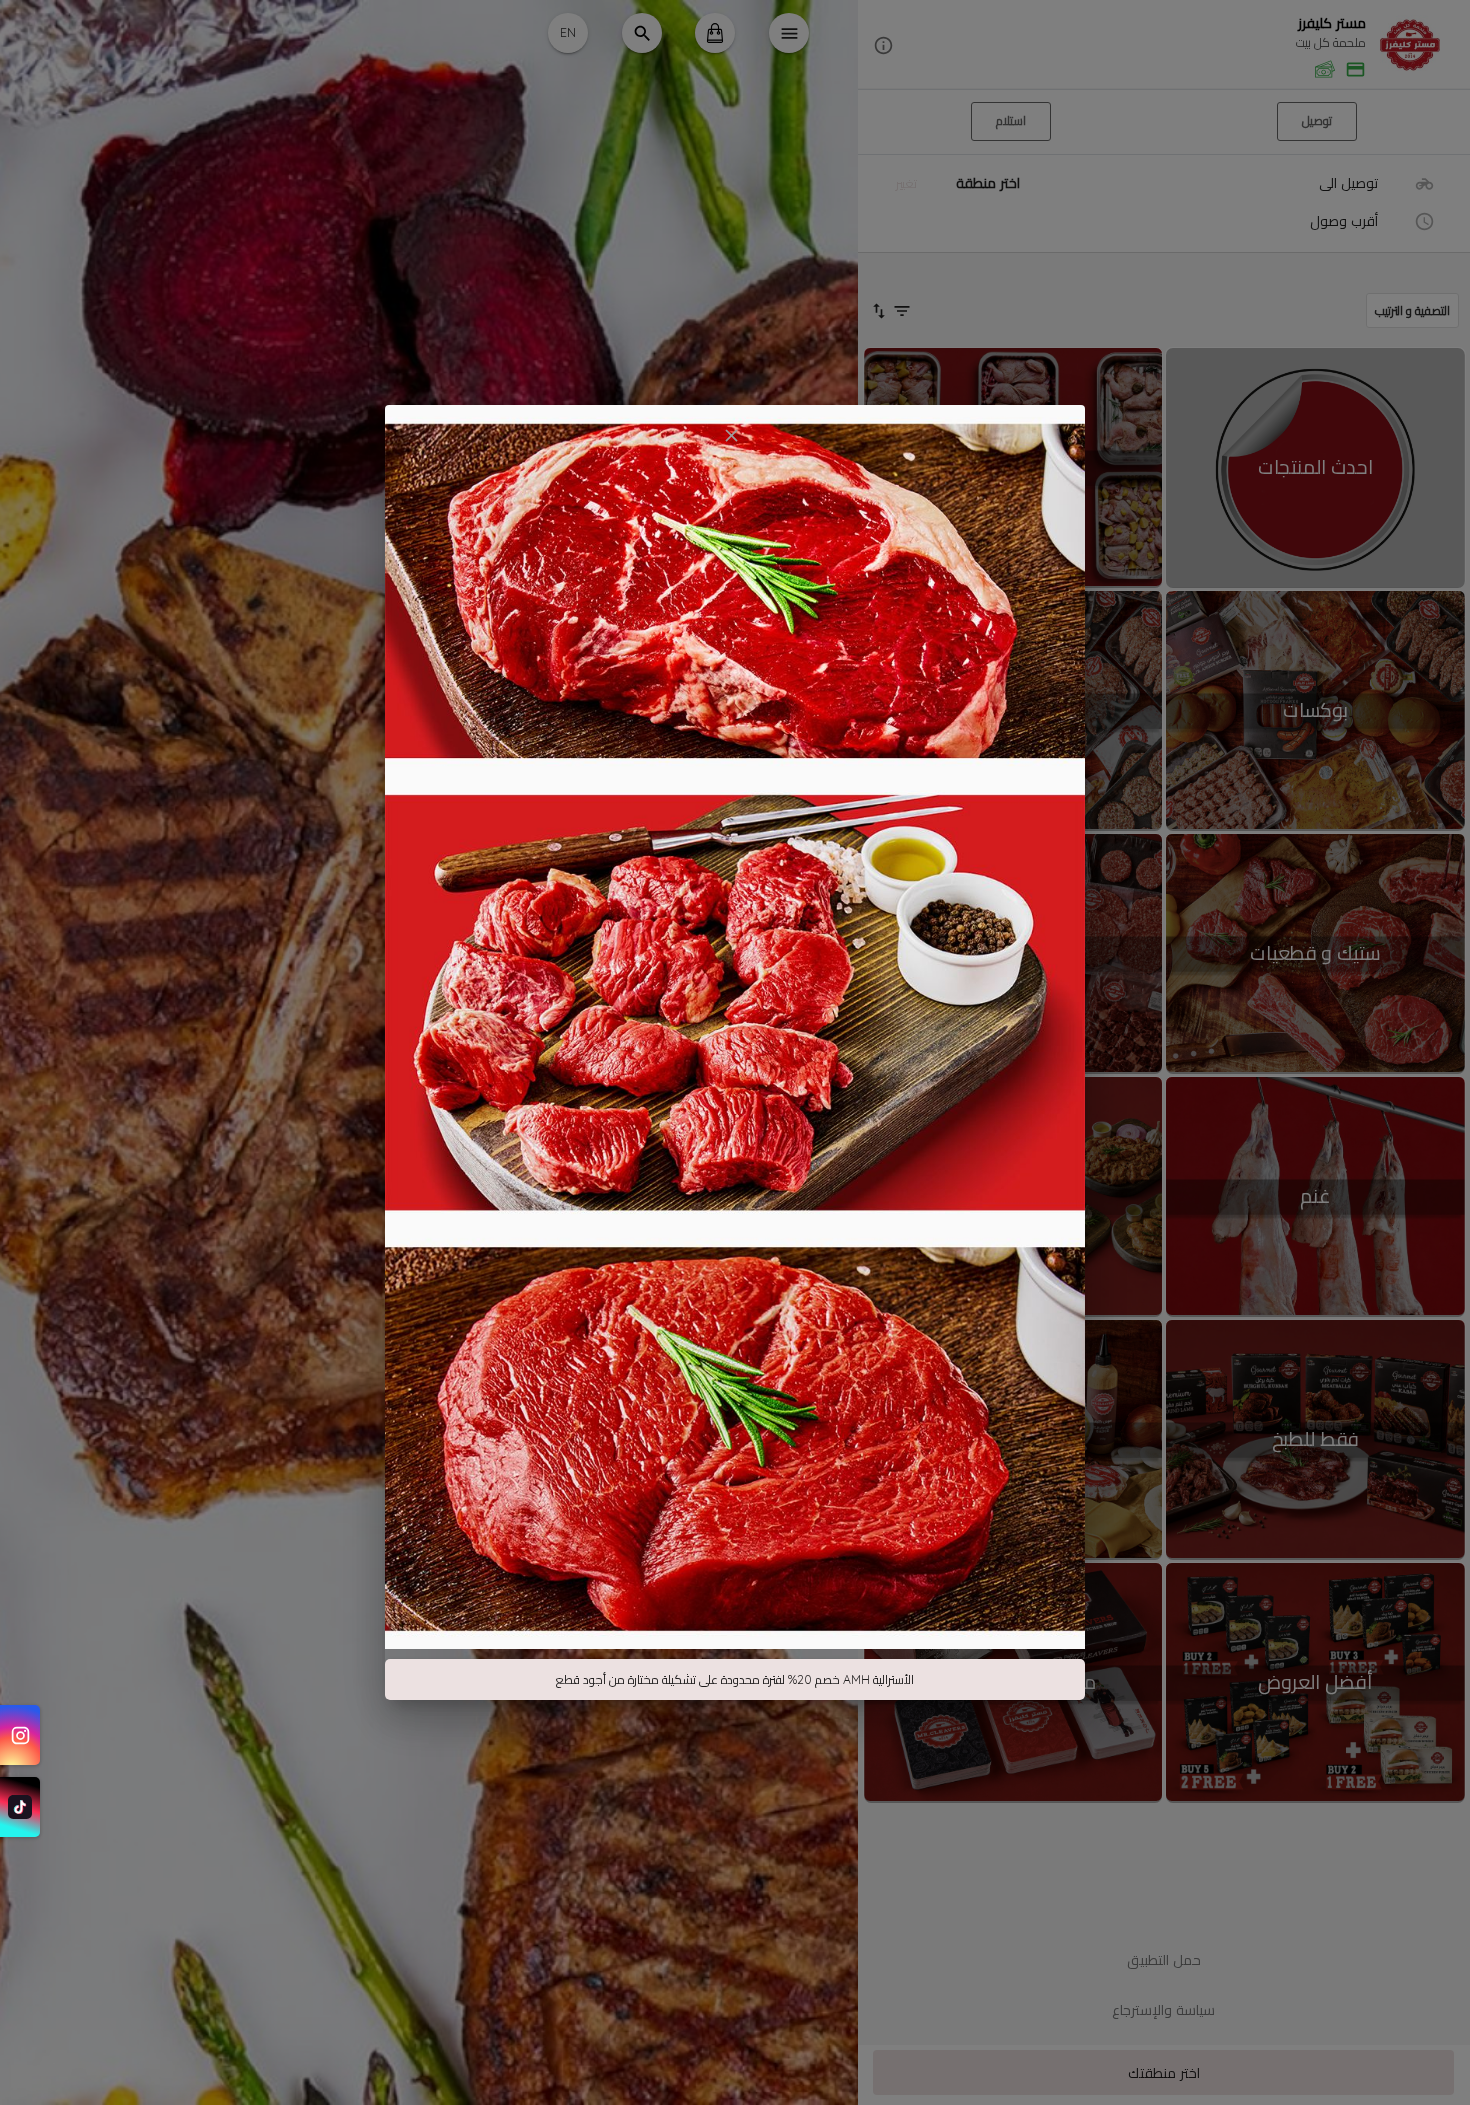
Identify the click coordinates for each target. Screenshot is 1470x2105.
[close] (731, 435)
